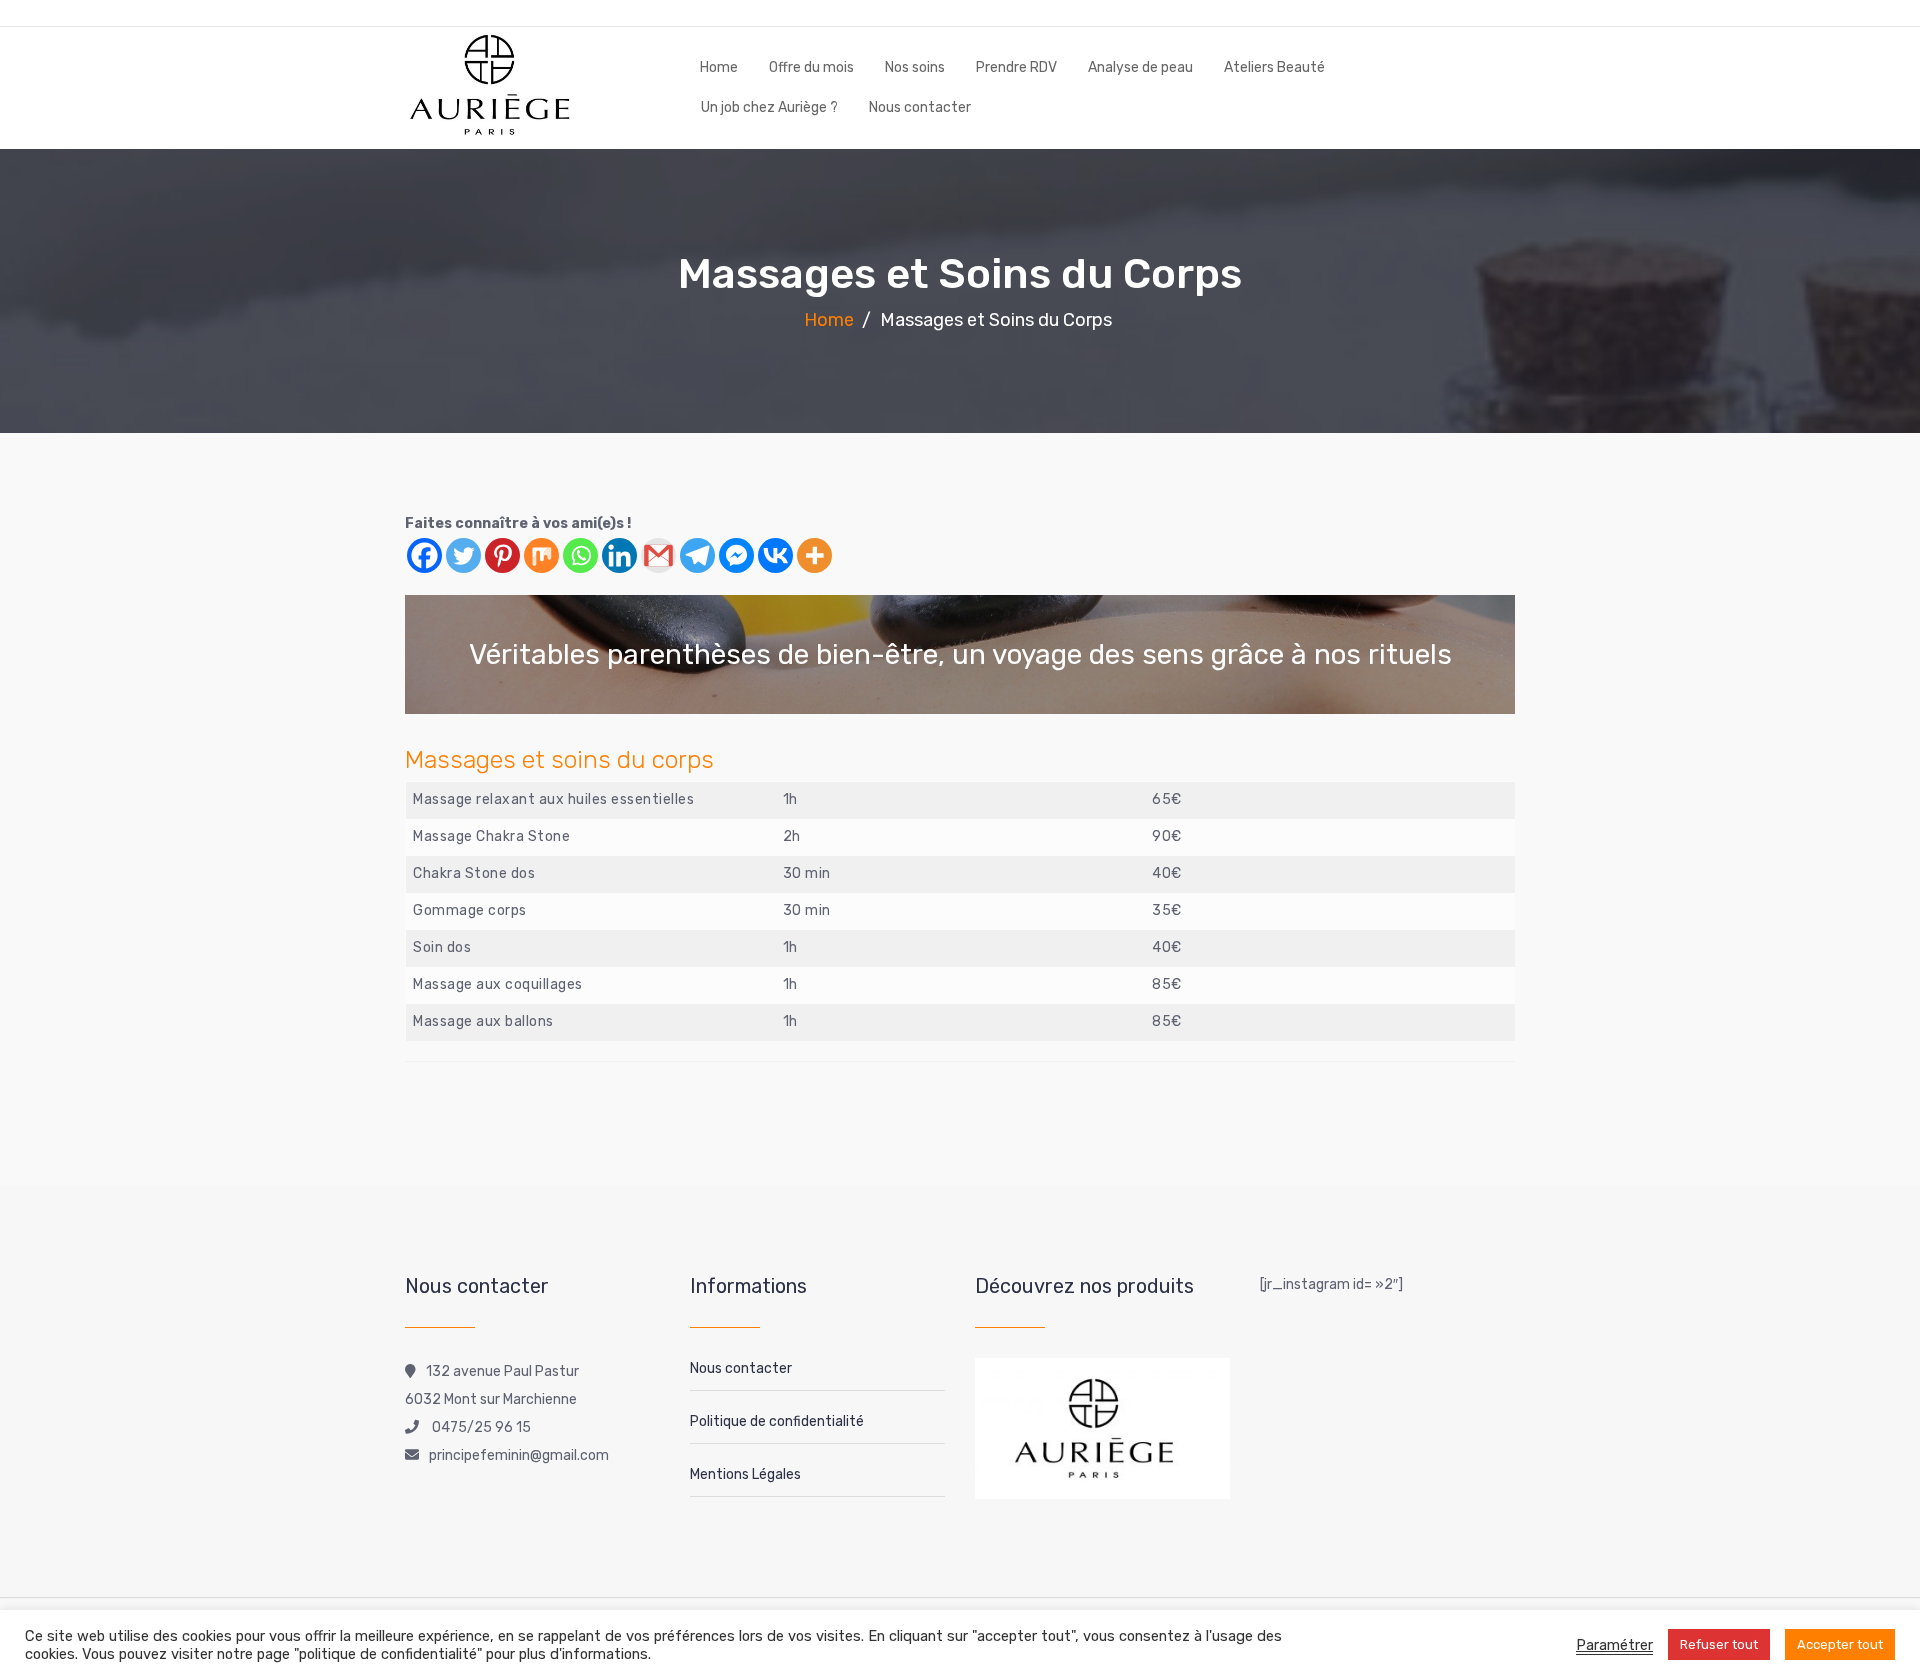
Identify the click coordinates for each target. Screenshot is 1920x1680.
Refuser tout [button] (1719, 1644)
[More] (814, 555)
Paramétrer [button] (1614, 1645)
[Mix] (541, 555)
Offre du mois (811, 67)
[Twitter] (463, 555)
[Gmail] (658, 555)
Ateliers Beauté (1274, 67)
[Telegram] (697, 555)
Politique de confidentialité (777, 1421)
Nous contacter (920, 107)
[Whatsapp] (580, 555)
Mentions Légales (745, 1474)
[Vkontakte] (775, 555)
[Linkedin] (619, 555)
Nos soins (915, 67)
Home (719, 67)
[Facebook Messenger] (736, 555)
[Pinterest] (502, 555)
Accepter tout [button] (1840, 1644)
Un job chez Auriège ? (769, 107)
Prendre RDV (1016, 67)
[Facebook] (424, 555)
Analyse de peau (1140, 67)
